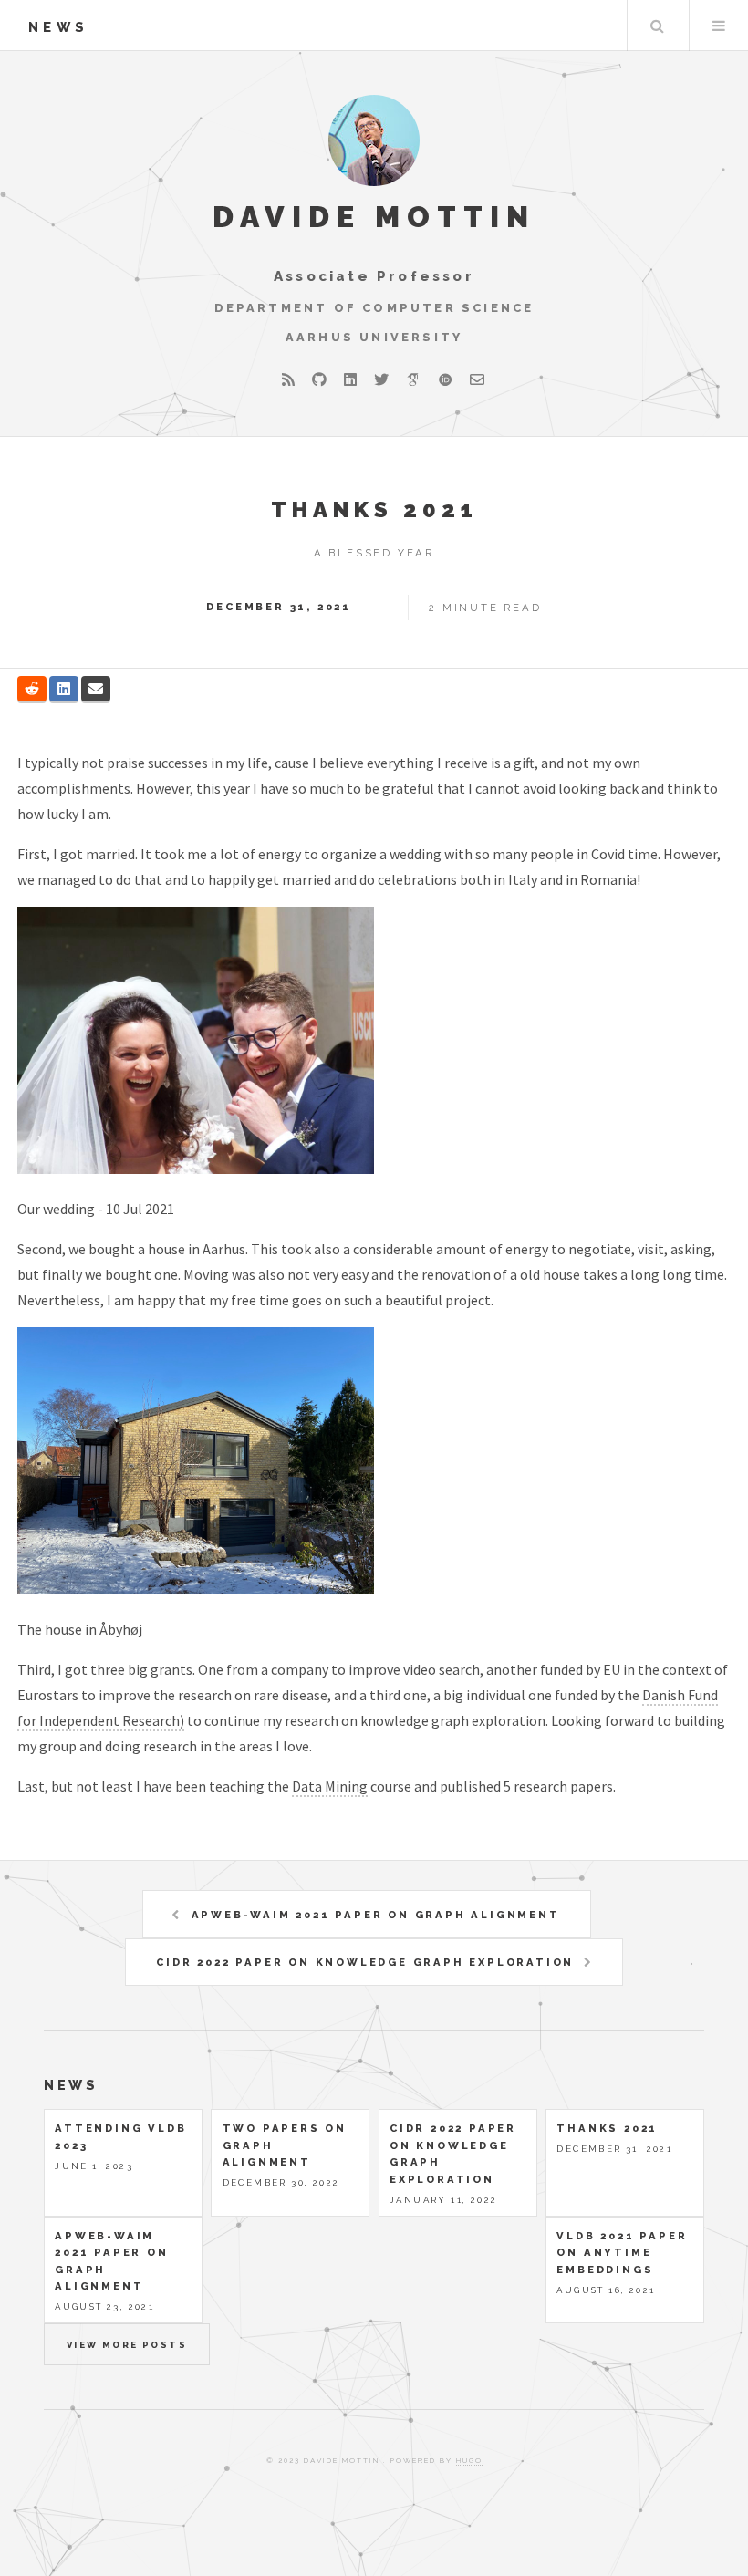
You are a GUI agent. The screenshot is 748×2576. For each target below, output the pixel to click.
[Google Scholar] (413, 379)
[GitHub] (319, 379)
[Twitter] (381, 379)
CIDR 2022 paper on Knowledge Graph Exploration (365, 1962)
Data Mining (330, 1786)
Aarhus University (374, 337)
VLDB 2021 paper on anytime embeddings (622, 2253)
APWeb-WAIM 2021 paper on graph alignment (376, 1915)
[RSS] (288, 379)
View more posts (127, 2345)
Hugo (469, 2460)
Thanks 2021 (374, 509)
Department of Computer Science (374, 308)
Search (657, 26)
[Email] (477, 379)
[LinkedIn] (350, 379)
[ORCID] (445, 379)
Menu (719, 26)
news (58, 27)
